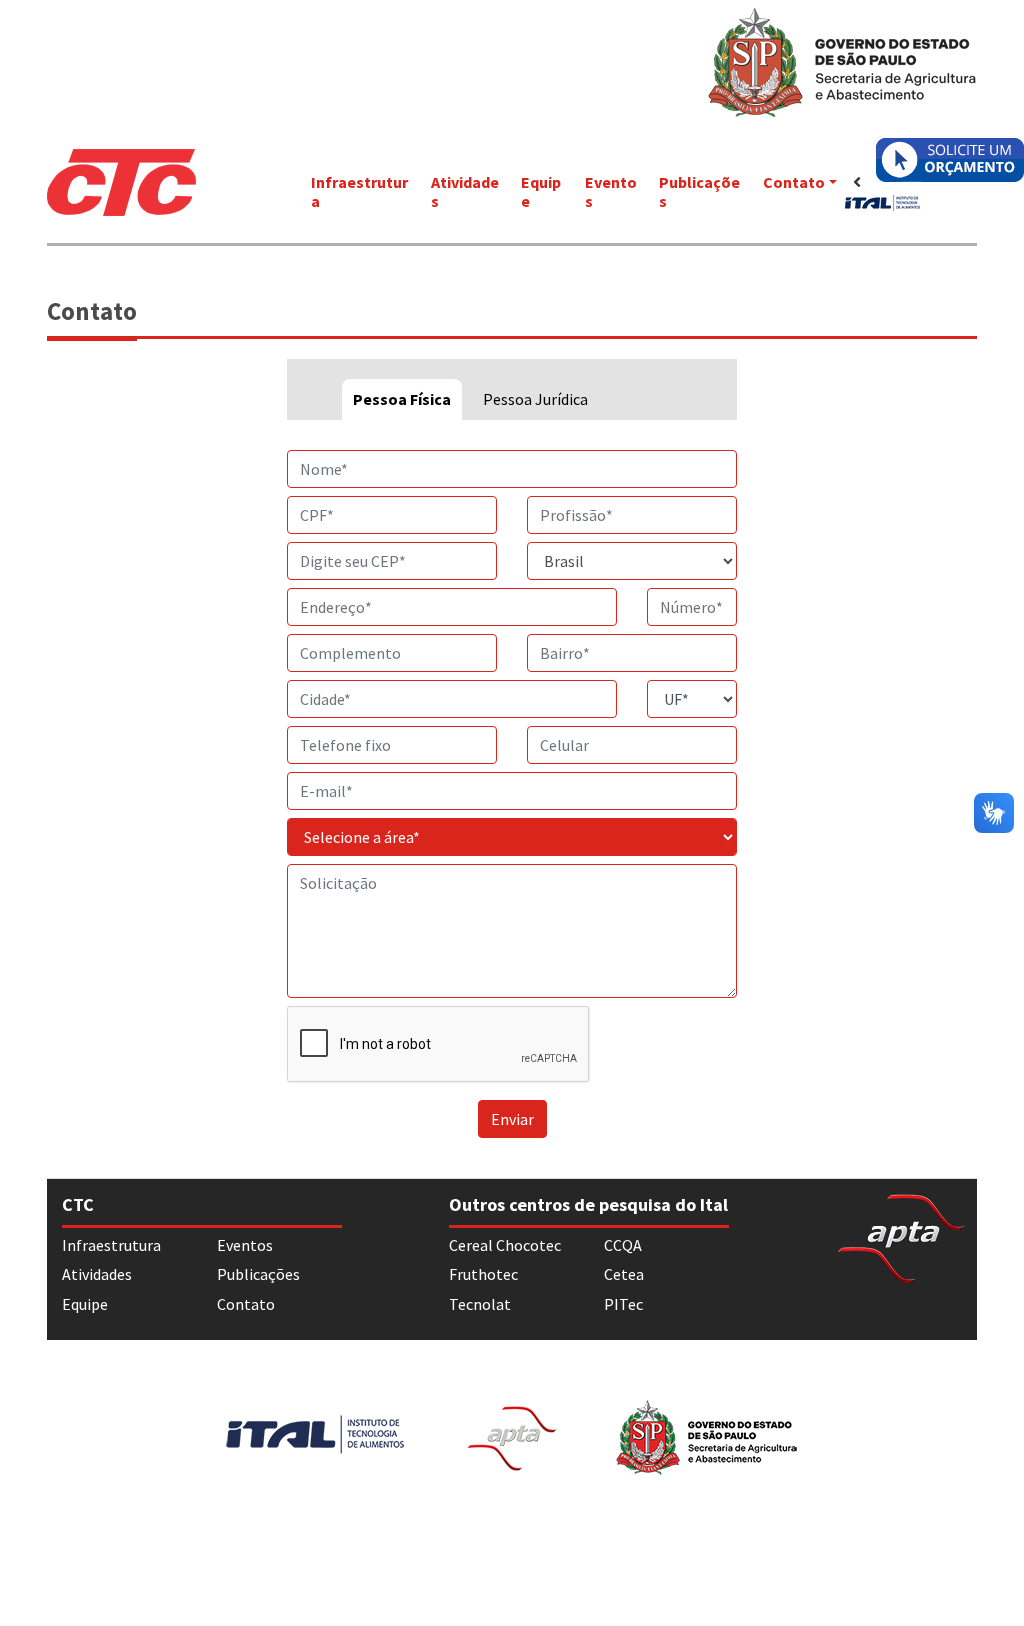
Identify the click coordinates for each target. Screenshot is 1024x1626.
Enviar (512, 1119)
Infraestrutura (359, 191)
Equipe (541, 191)
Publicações (699, 191)
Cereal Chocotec (505, 1245)
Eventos (611, 191)
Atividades (465, 191)
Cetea (624, 1274)
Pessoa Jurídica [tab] (535, 399)
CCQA (623, 1245)
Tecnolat (480, 1304)
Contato (246, 1304)
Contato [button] (794, 182)
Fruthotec (483, 1274)
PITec (623, 1304)
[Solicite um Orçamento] (950, 160)
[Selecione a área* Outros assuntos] (512, 837)
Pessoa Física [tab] (402, 399)
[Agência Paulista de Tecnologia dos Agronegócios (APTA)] (901, 1236)
